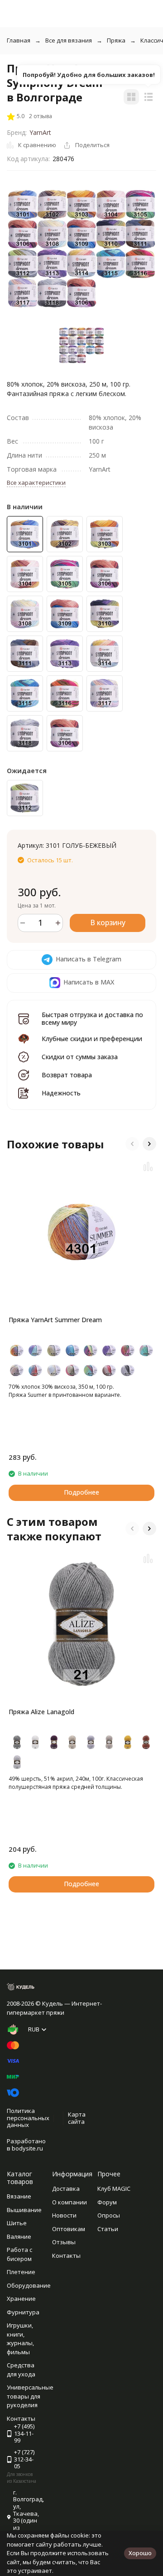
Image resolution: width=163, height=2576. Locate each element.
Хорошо (140, 2553)
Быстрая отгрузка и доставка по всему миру (92, 1018)
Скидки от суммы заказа (80, 1057)
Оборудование (29, 2285)
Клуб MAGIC (114, 2189)
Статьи (108, 2229)
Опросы (109, 2215)
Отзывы (64, 2242)
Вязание (19, 2196)
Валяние (19, 2237)
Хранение (21, 2299)
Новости (64, 2215)
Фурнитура (23, 2312)
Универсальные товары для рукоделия (30, 2396)
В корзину (108, 922)
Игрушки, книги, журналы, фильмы (20, 2339)
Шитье (17, 2223)
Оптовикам (69, 2229)
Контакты (66, 2256)
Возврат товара (67, 1075)
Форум (107, 2202)
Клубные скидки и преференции (92, 1039)
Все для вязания (69, 40)
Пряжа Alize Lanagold (41, 1712)
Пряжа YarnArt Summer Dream (55, 1320)
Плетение (21, 2272)
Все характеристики (36, 483)
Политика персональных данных (28, 2118)
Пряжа (116, 40)
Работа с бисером (19, 2254)
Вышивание (24, 2210)
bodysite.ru (27, 2148)
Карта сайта (77, 2118)
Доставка (66, 2189)
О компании (70, 2202)
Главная (19, 40)
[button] (132, 1144)
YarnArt (40, 132)
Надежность (61, 1093)
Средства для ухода (21, 2370)
